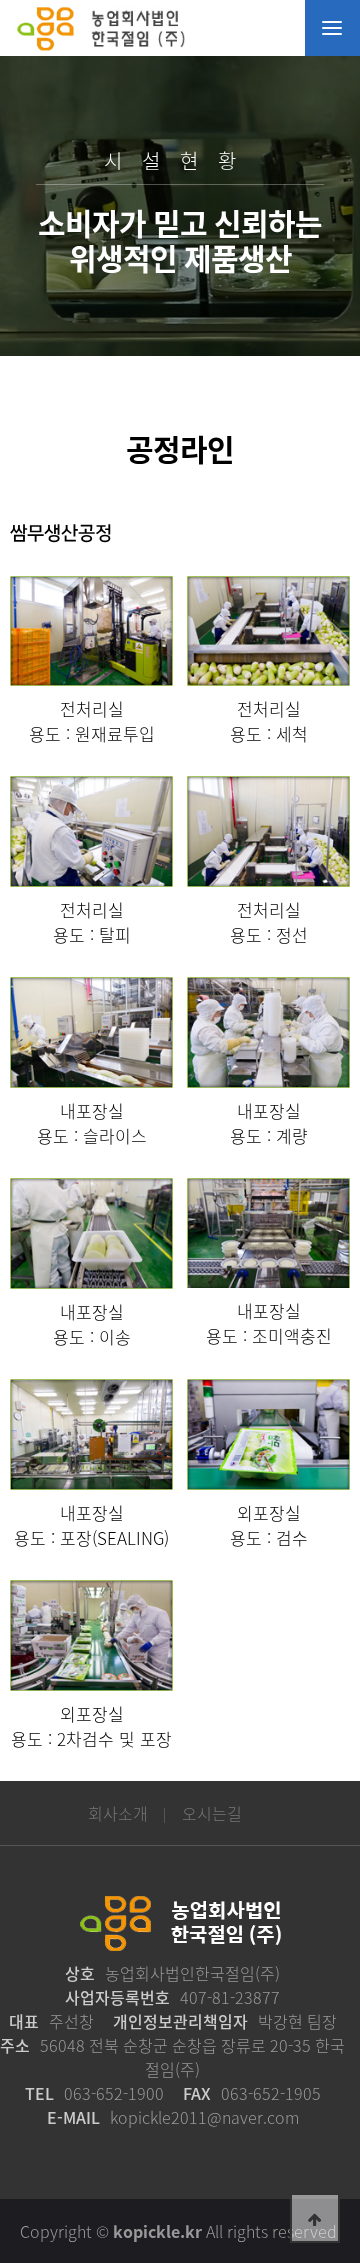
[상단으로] (315, 2218)
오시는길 (212, 1813)
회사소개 (118, 1813)
